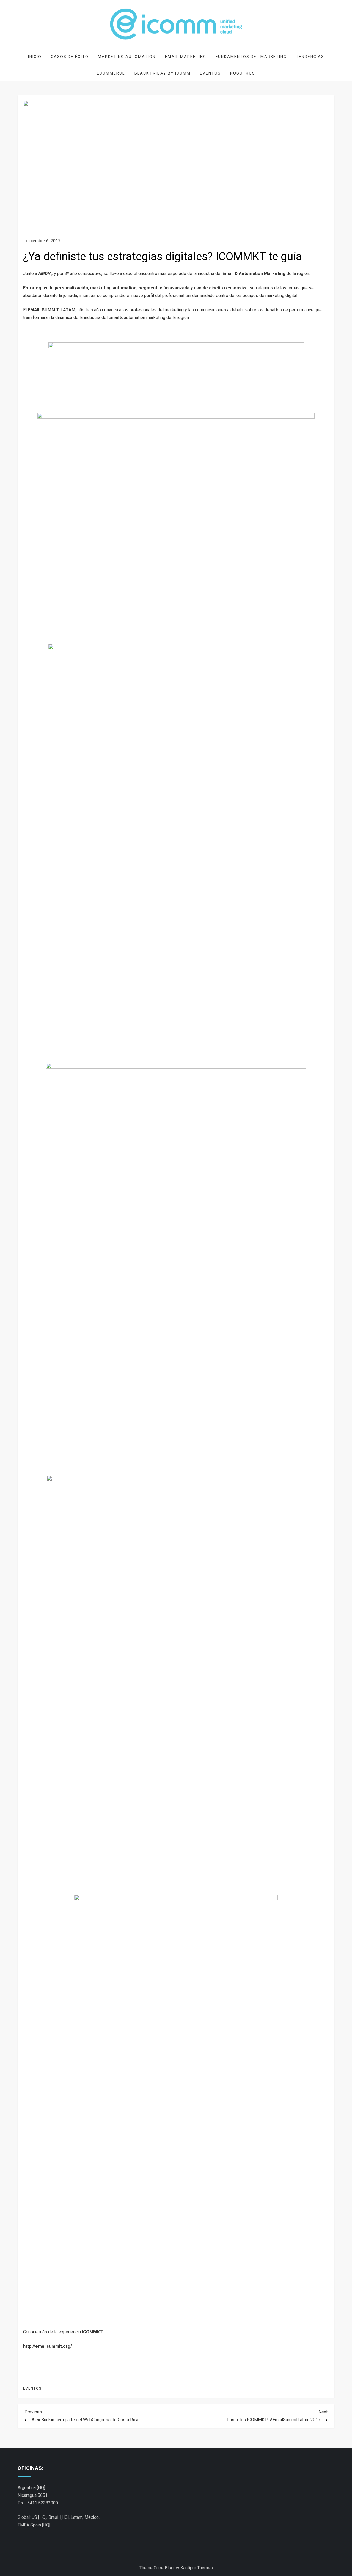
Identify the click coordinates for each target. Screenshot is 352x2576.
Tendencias (310, 57)
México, (92, 2517)
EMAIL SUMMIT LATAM (52, 310)
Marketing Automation (127, 57)
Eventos (210, 73)
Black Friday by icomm (163, 73)
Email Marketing (186, 57)
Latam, (78, 2517)
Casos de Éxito (70, 57)
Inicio (35, 57)
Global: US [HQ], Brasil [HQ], (44, 2517)
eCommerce (111, 73)
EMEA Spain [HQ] (34, 2525)
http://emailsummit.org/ (48, 2346)
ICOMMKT (92, 2332)
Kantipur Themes (197, 2568)
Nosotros (243, 73)
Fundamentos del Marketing (251, 57)
